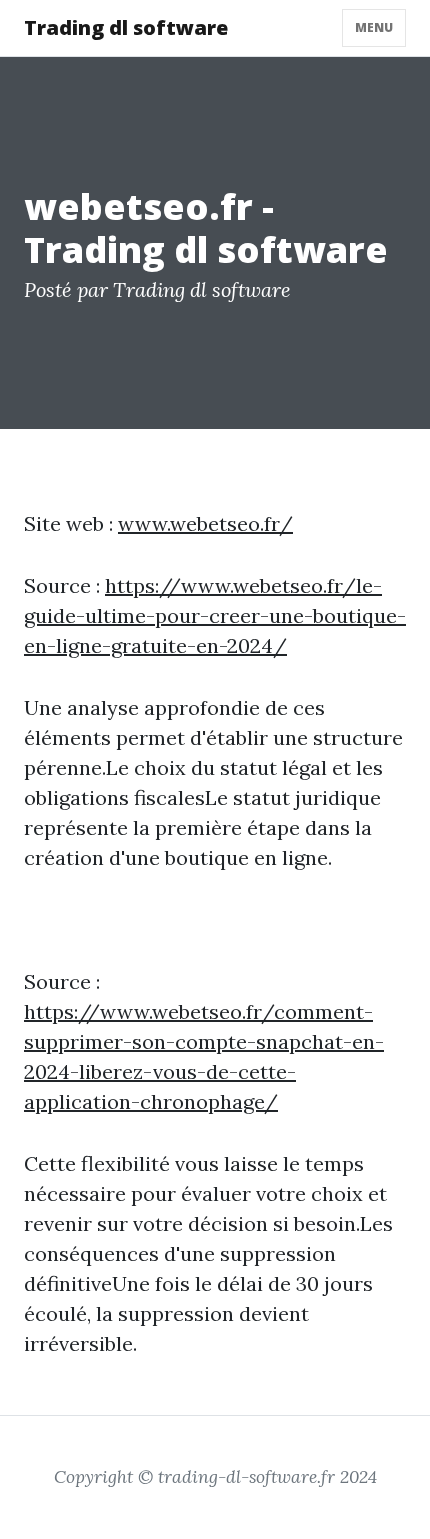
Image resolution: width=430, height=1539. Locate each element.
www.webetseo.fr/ (205, 523)
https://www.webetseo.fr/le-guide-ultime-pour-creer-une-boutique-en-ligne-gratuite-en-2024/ (215, 615)
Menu (374, 27)
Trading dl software (126, 27)
